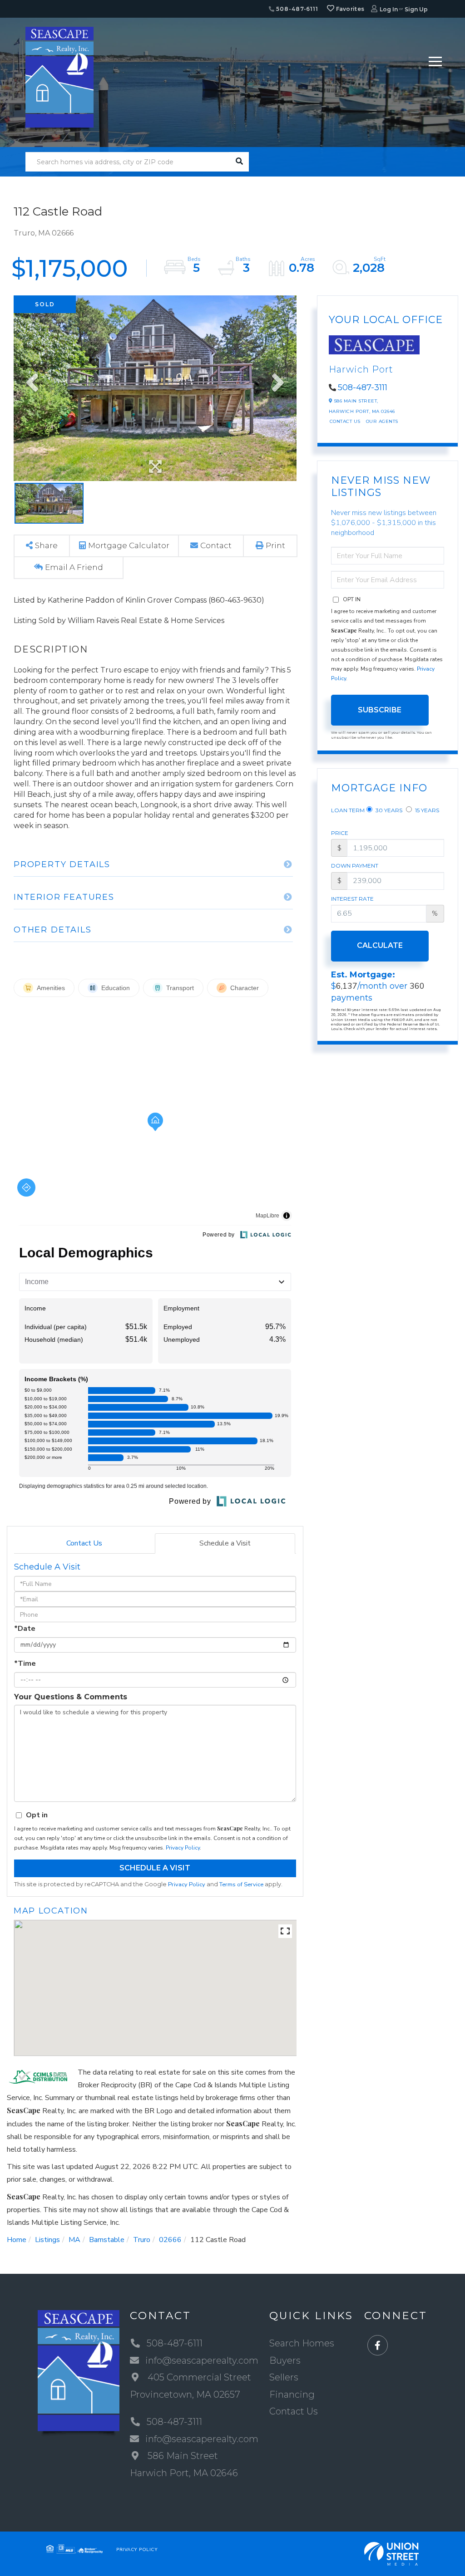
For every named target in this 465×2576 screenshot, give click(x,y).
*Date (25, 1629)
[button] (239, 162)
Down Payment (355, 866)
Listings (47, 2240)
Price (340, 833)
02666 (170, 2240)
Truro (142, 2240)
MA (74, 2240)
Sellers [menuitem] (284, 2377)
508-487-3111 (363, 388)
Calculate (380, 945)
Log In (389, 9)
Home (17, 2240)
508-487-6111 (297, 9)
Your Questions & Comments (71, 1697)
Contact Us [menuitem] (294, 2411)
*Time (25, 1663)
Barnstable (107, 2240)
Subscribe (380, 710)
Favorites (349, 9)
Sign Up (416, 9)
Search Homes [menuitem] (302, 2343)
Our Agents (382, 421)
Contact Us (84, 1543)
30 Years (388, 810)
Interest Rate (352, 899)
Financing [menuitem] (292, 2394)
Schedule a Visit (225, 1543)
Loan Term (348, 810)
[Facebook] (378, 2346)
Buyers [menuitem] (285, 2360)
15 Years (426, 810)
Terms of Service (241, 1884)
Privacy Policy (183, 1848)
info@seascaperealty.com (202, 2360)
